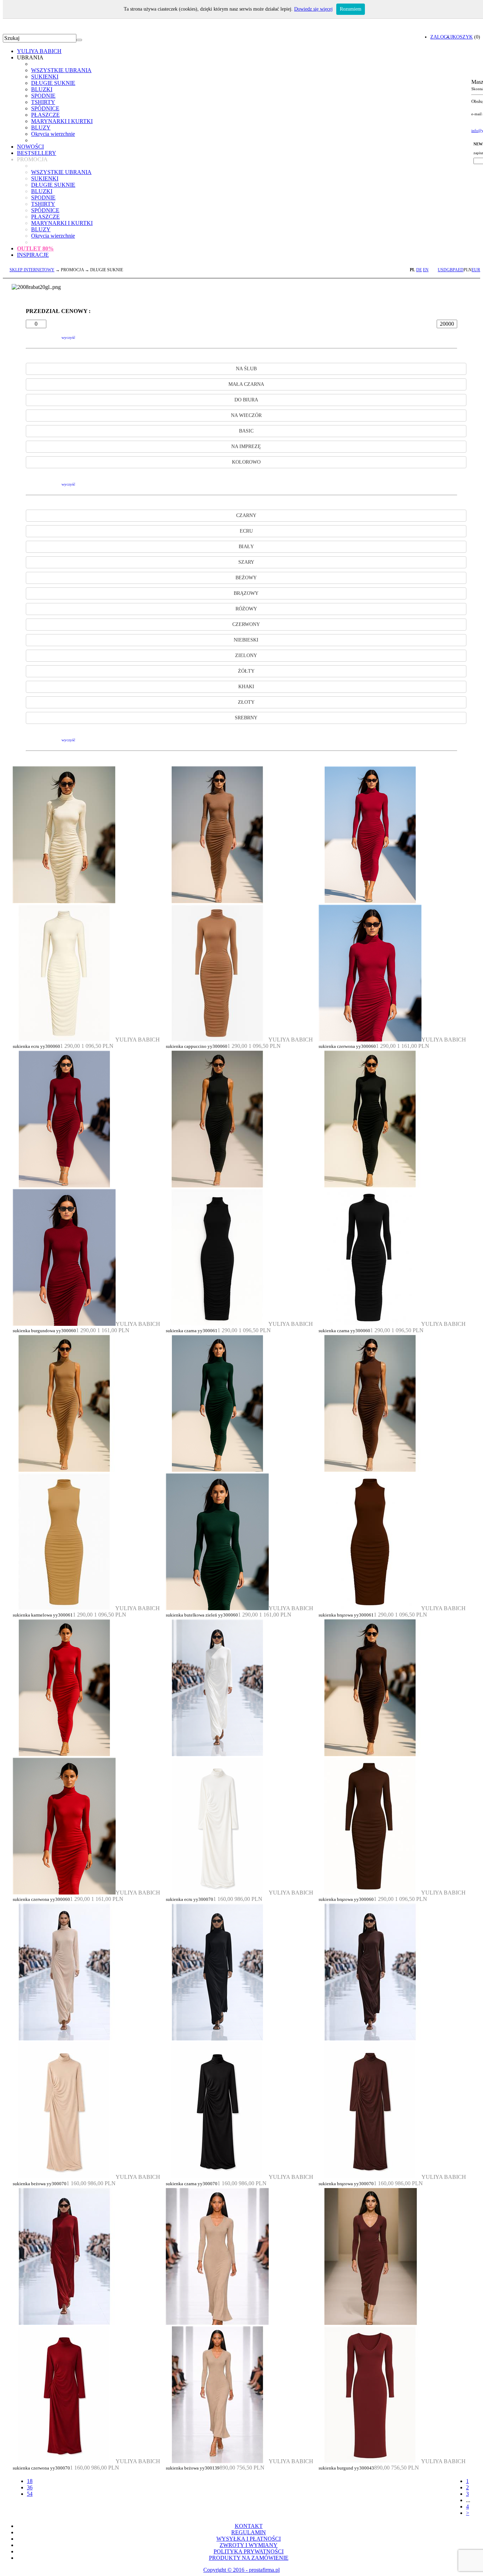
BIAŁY (246, 547)
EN (426, 270)
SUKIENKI (45, 77)
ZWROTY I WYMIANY (249, 2545)
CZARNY (246, 515)
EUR (476, 270)
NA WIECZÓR (246, 415)
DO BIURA (246, 400)
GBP (451, 270)
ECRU (246, 531)
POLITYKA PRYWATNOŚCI (249, 2551)
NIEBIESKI (246, 640)
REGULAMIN (249, 2532)
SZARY (246, 562)
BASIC (246, 431)
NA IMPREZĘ (246, 446)
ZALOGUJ (441, 37)
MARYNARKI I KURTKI (62, 121)
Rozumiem (351, 9)
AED (459, 270)
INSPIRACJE (33, 255)
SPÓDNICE (45, 108)
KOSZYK (463, 37)
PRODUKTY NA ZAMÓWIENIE (249, 2558)
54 (30, 2494)
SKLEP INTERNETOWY (32, 270)
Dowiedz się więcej (313, 9)
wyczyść (68, 337)
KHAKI (246, 687)
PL (412, 270)
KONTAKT (249, 2526)
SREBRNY (246, 718)
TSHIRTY (43, 102)
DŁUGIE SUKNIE (53, 83)
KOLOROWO (246, 462)
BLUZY (41, 127)
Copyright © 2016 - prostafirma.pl (241, 2570)
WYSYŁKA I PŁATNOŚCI (249, 2539)
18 (30, 2481)
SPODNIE (43, 96)
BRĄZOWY (246, 593)
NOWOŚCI (30, 147)
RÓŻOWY (246, 609)
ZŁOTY (246, 702)
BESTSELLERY (37, 153)
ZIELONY (246, 655)
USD (442, 270)
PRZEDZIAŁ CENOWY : (58, 311)
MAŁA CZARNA (246, 384)
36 (30, 2487)
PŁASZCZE (45, 115)
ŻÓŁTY (246, 671)
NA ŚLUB (246, 369)
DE (419, 270)
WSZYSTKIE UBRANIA (61, 70)
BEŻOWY (246, 578)
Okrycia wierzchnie (53, 134)
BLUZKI (42, 89)
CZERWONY (246, 624)
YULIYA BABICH (39, 51)
